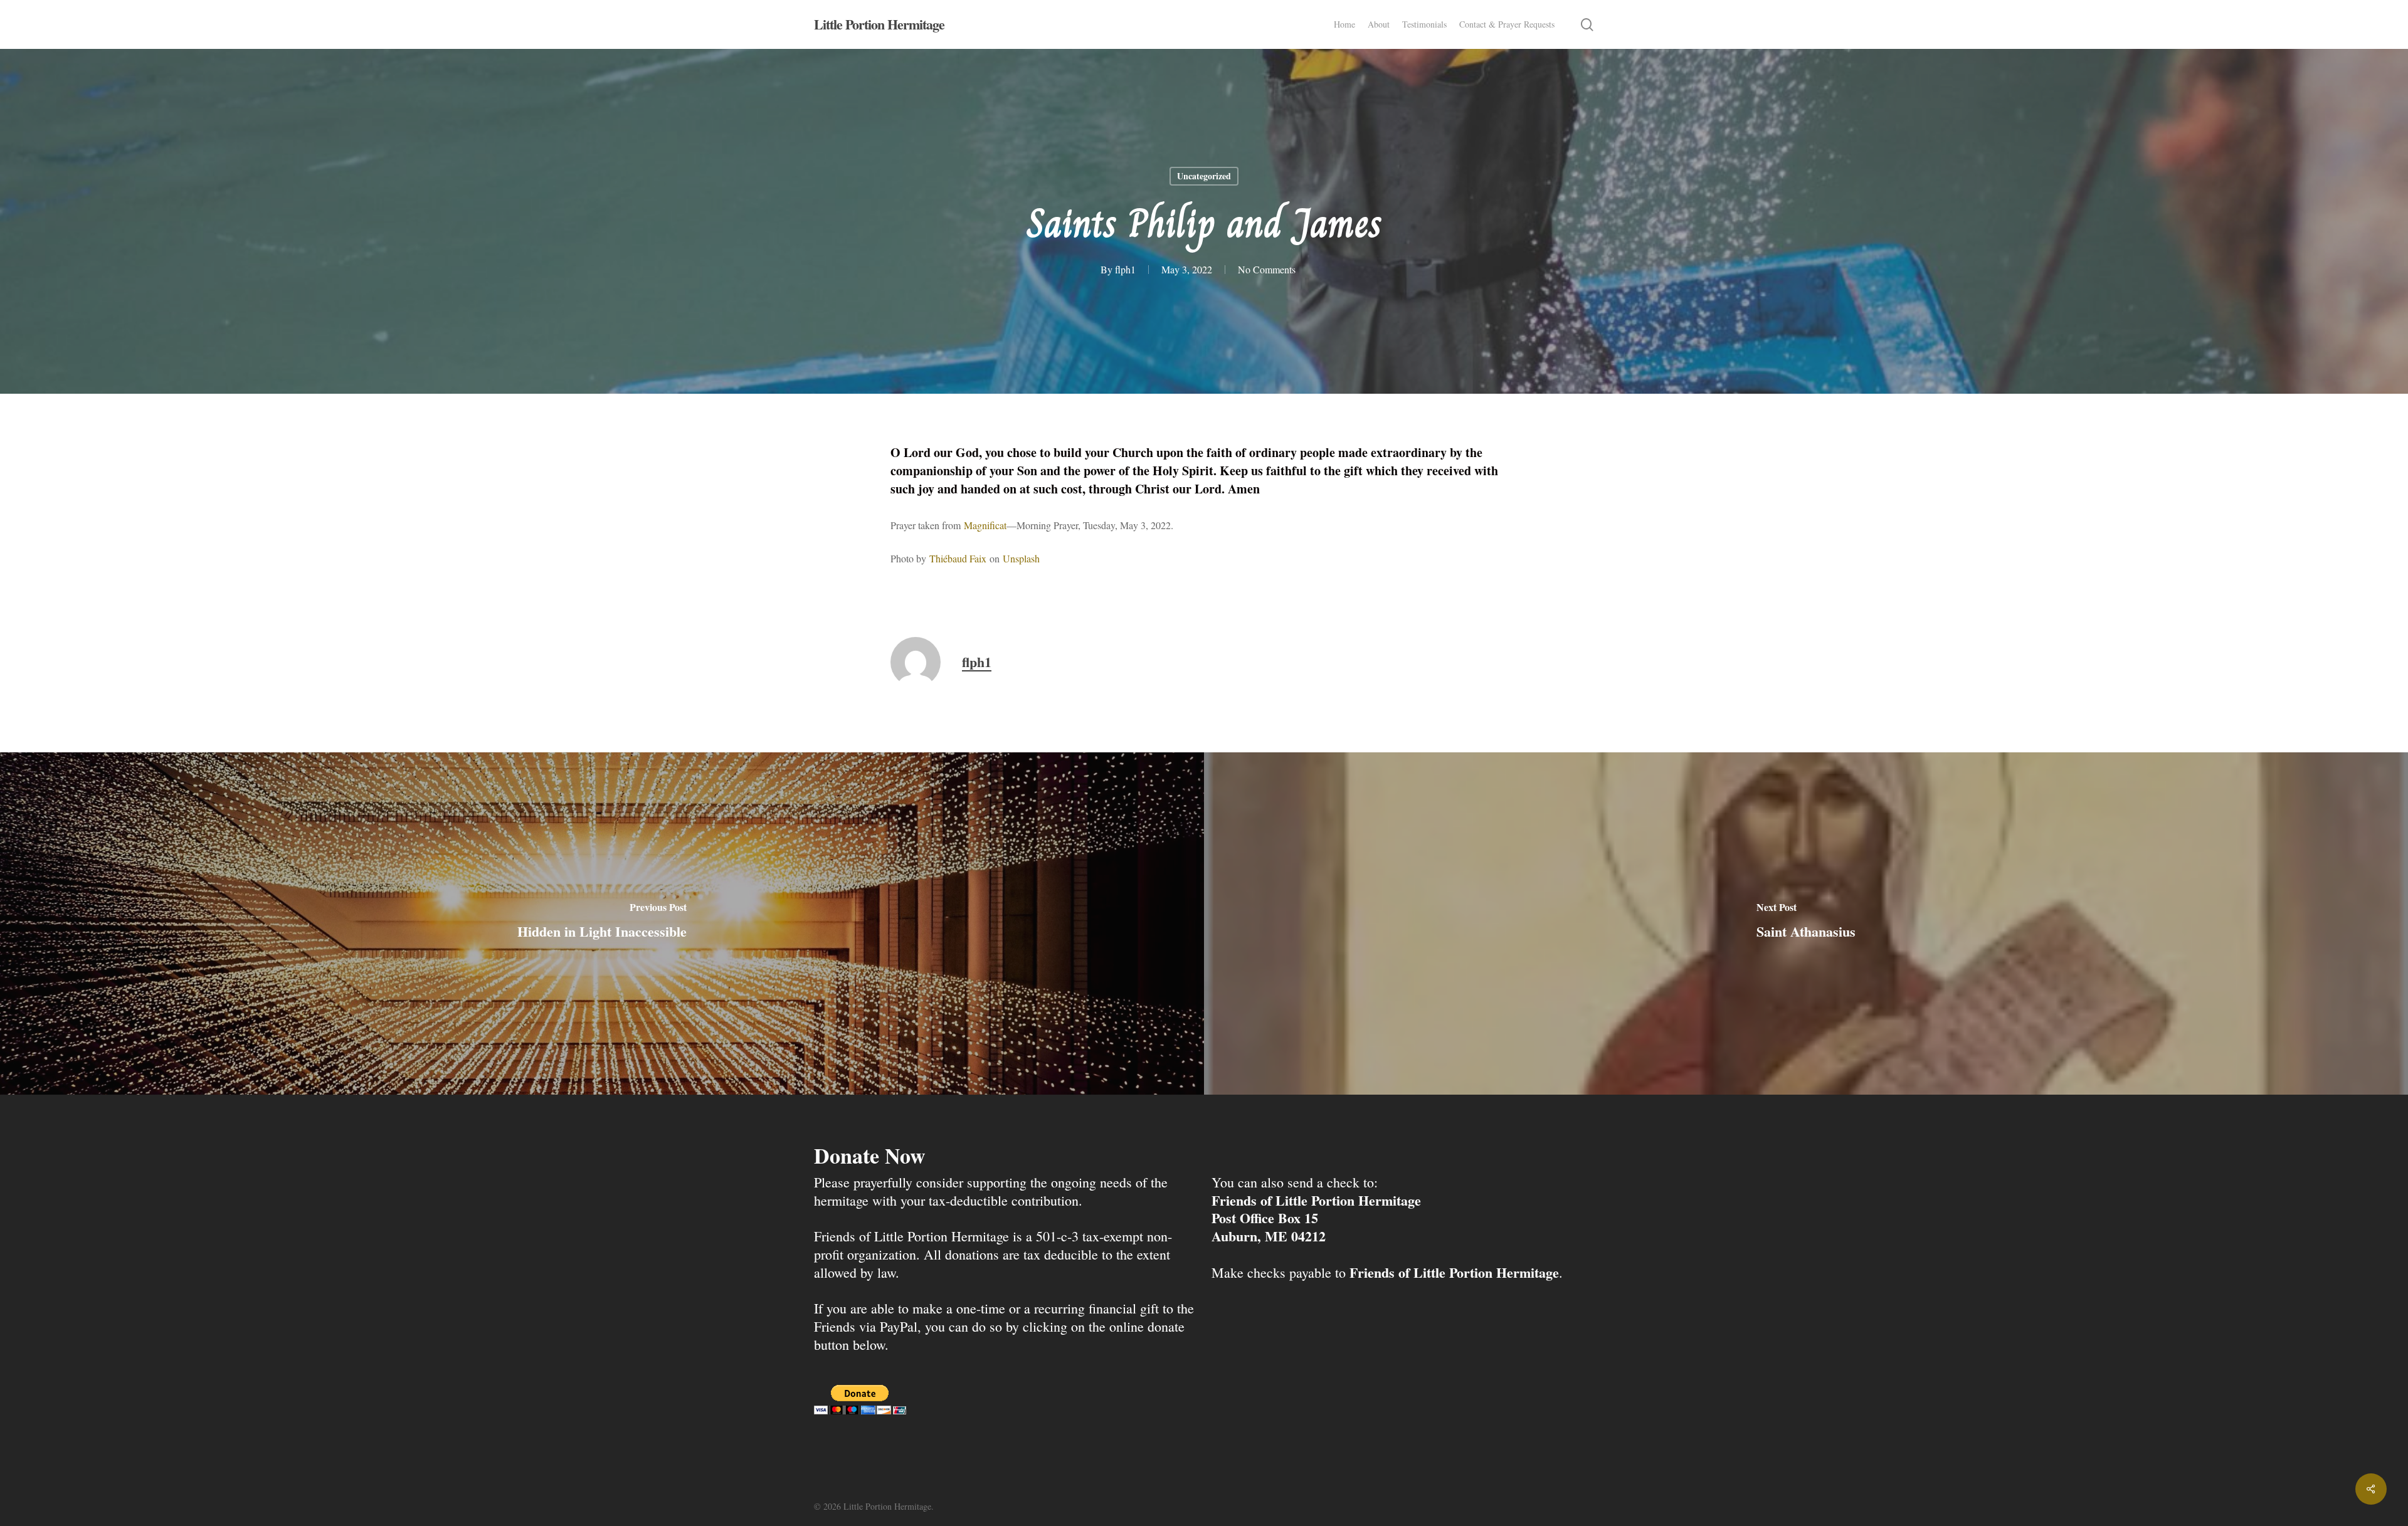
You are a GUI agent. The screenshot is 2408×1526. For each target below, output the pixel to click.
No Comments (1267, 269)
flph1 (1125, 269)
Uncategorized (1204, 176)
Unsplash (1021, 558)
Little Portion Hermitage (879, 24)
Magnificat (985, 525)
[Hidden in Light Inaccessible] (602, 923)
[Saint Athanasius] (1806, 923)
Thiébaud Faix (958, 558)
